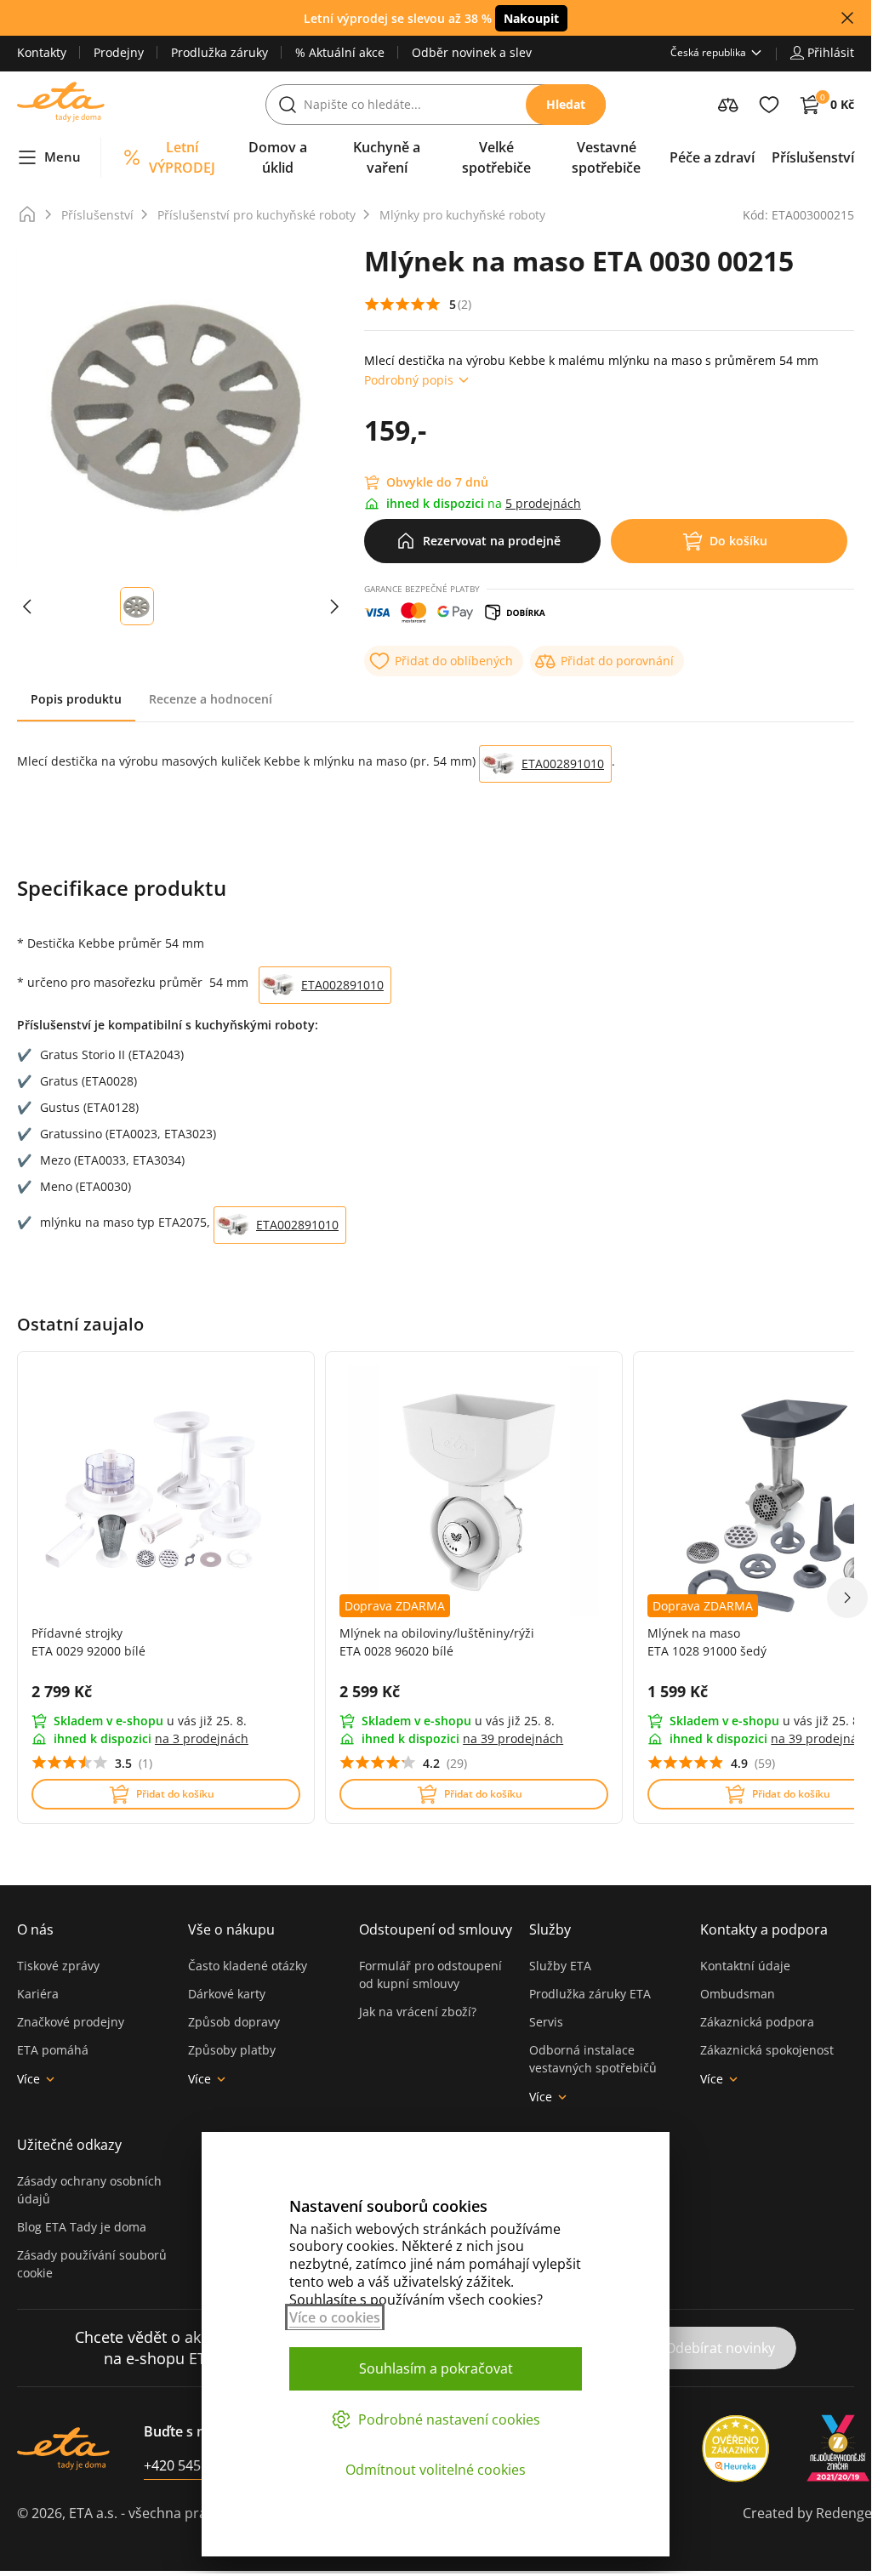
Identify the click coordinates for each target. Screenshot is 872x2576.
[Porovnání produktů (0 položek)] (728, 105)
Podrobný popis (409, 380)
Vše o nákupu (231, 1929)
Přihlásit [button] (831, 52)
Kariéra (38, 1994)
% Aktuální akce (340, 52)
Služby (550, 1929)
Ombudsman (738, 1994)
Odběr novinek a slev (472, 52)
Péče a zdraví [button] (712, 157)
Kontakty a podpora (764, 1929)
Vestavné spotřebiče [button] (606, 157)
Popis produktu (76, 699)
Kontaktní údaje (745, 1966)
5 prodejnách (543, 503)
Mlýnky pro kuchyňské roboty (462, 215)
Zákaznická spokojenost (767, 2050)
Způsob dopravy (234, 2022)
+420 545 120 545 (199, 2465)
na (202, 1738)
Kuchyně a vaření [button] (387, 157)
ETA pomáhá (53, 2050)
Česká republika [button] (708, 52)
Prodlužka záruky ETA (590, 1994)
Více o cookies (335, 2317)
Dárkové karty (227, 1994)
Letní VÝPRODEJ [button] (182, 157)
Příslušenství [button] (813, 157)
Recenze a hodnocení (211, 699)
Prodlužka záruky (219, 52)
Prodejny (119, 52)
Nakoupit (531, 18)
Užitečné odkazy (69, 2145)
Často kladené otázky (248, 1966)
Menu (63, 157)
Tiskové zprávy (58, 1966)
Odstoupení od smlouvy (436, 1929)
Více (28, 2079)
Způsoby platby (232, 2050)
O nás (35, 1929)
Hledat (566, 104)
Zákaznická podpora (757, 2022)
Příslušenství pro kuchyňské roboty (256, 215)
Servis (546, 2022)
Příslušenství (97, 215)
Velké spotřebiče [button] (496, 157)
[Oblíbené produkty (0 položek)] (769, 105)
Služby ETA (560, 1966)
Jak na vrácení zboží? (418, 2012)
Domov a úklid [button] (278, 157)
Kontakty (42, 52)
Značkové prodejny (71, 2022)
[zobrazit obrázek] (27, 606)
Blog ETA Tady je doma (82, 2227)
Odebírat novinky (720, 2348)
